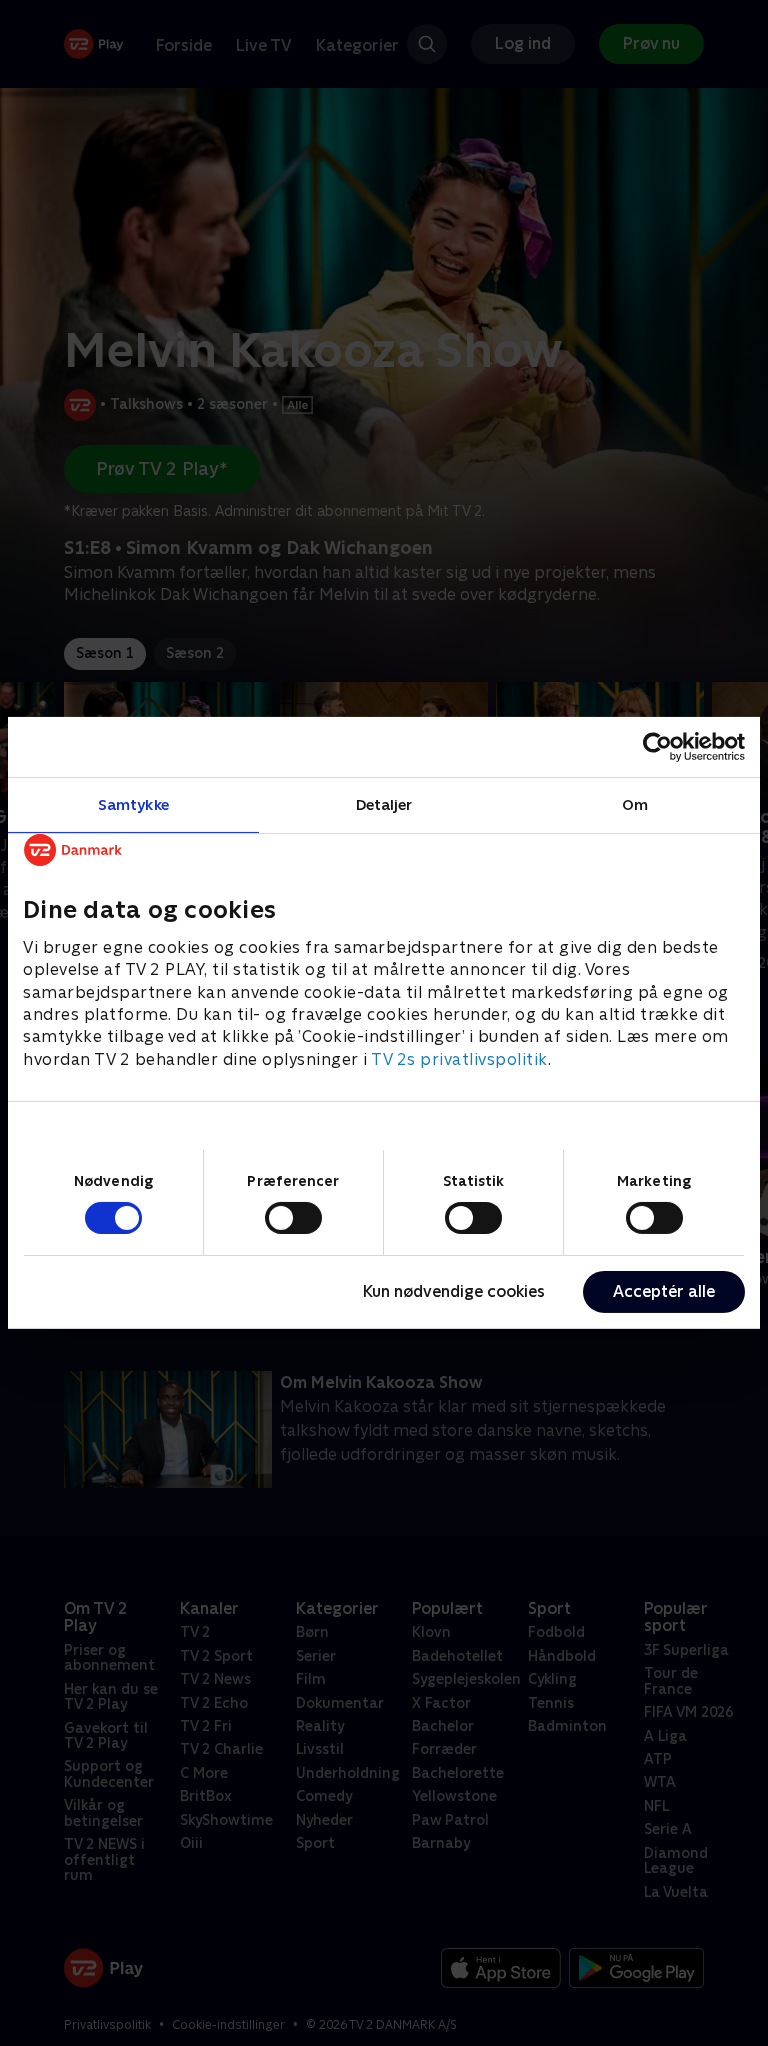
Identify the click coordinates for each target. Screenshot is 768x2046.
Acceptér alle (664, 1291)
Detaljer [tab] (384, 804)
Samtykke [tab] (133, 804)
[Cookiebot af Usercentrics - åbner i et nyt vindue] (657, 747)
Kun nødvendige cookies (454, 1291)
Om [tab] (635, 804)
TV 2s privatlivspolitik (459, 1059)
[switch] (293, 1218)
